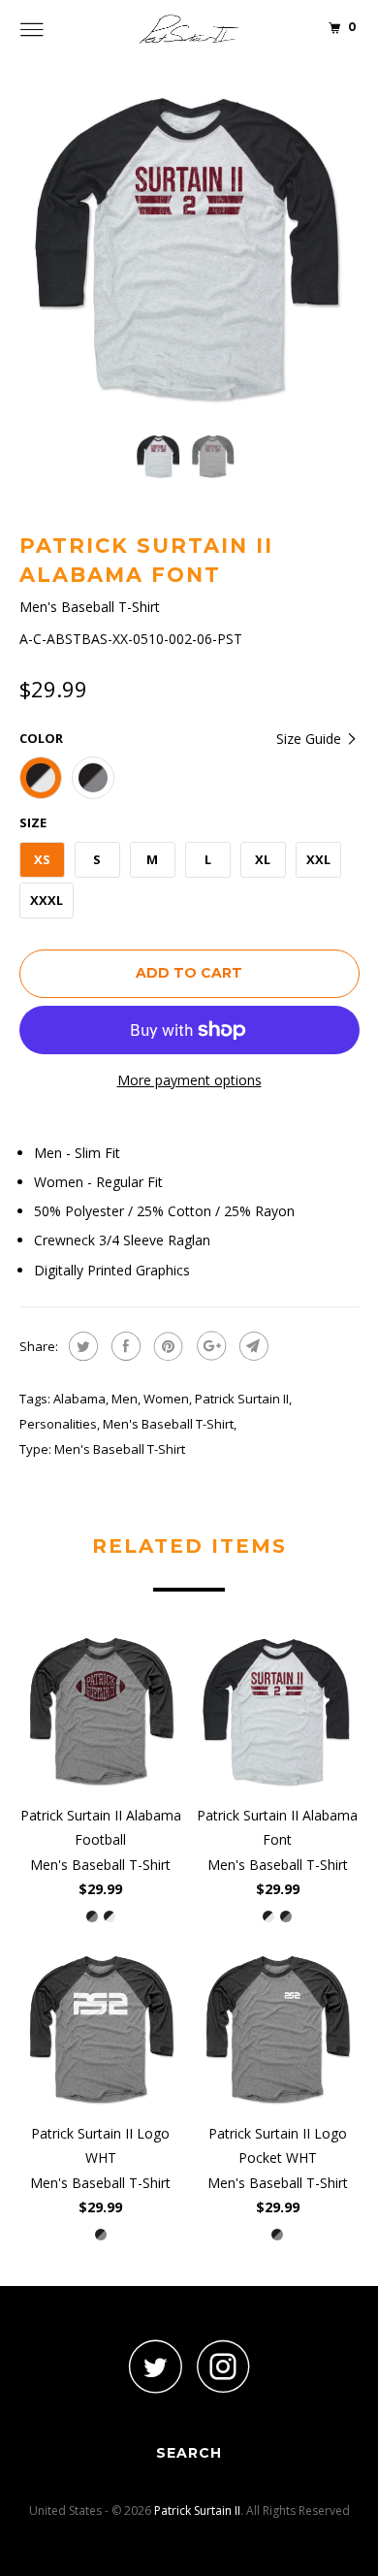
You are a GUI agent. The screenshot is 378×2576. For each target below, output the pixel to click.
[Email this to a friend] (252, 1346)
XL (263, 859)
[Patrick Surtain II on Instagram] (223, 2366)
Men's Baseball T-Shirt (168, 1424)
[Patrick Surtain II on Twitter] (155, 2366)
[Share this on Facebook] (124, 1346)
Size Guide (311, 739)
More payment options (189, 1080)
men (125, 1399)
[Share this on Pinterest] (166, 1346)
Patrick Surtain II (242, 1399)
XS (42, 859)
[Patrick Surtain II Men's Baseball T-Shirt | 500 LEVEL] (189, 248)
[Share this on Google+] (209, 1346)
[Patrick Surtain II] (189, 29)
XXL (318, 859)
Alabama (79, 1399)
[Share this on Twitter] (81, 1346)
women (166, 1399)
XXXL (47, 900)
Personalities (58, 1424)
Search (189, 2453)
